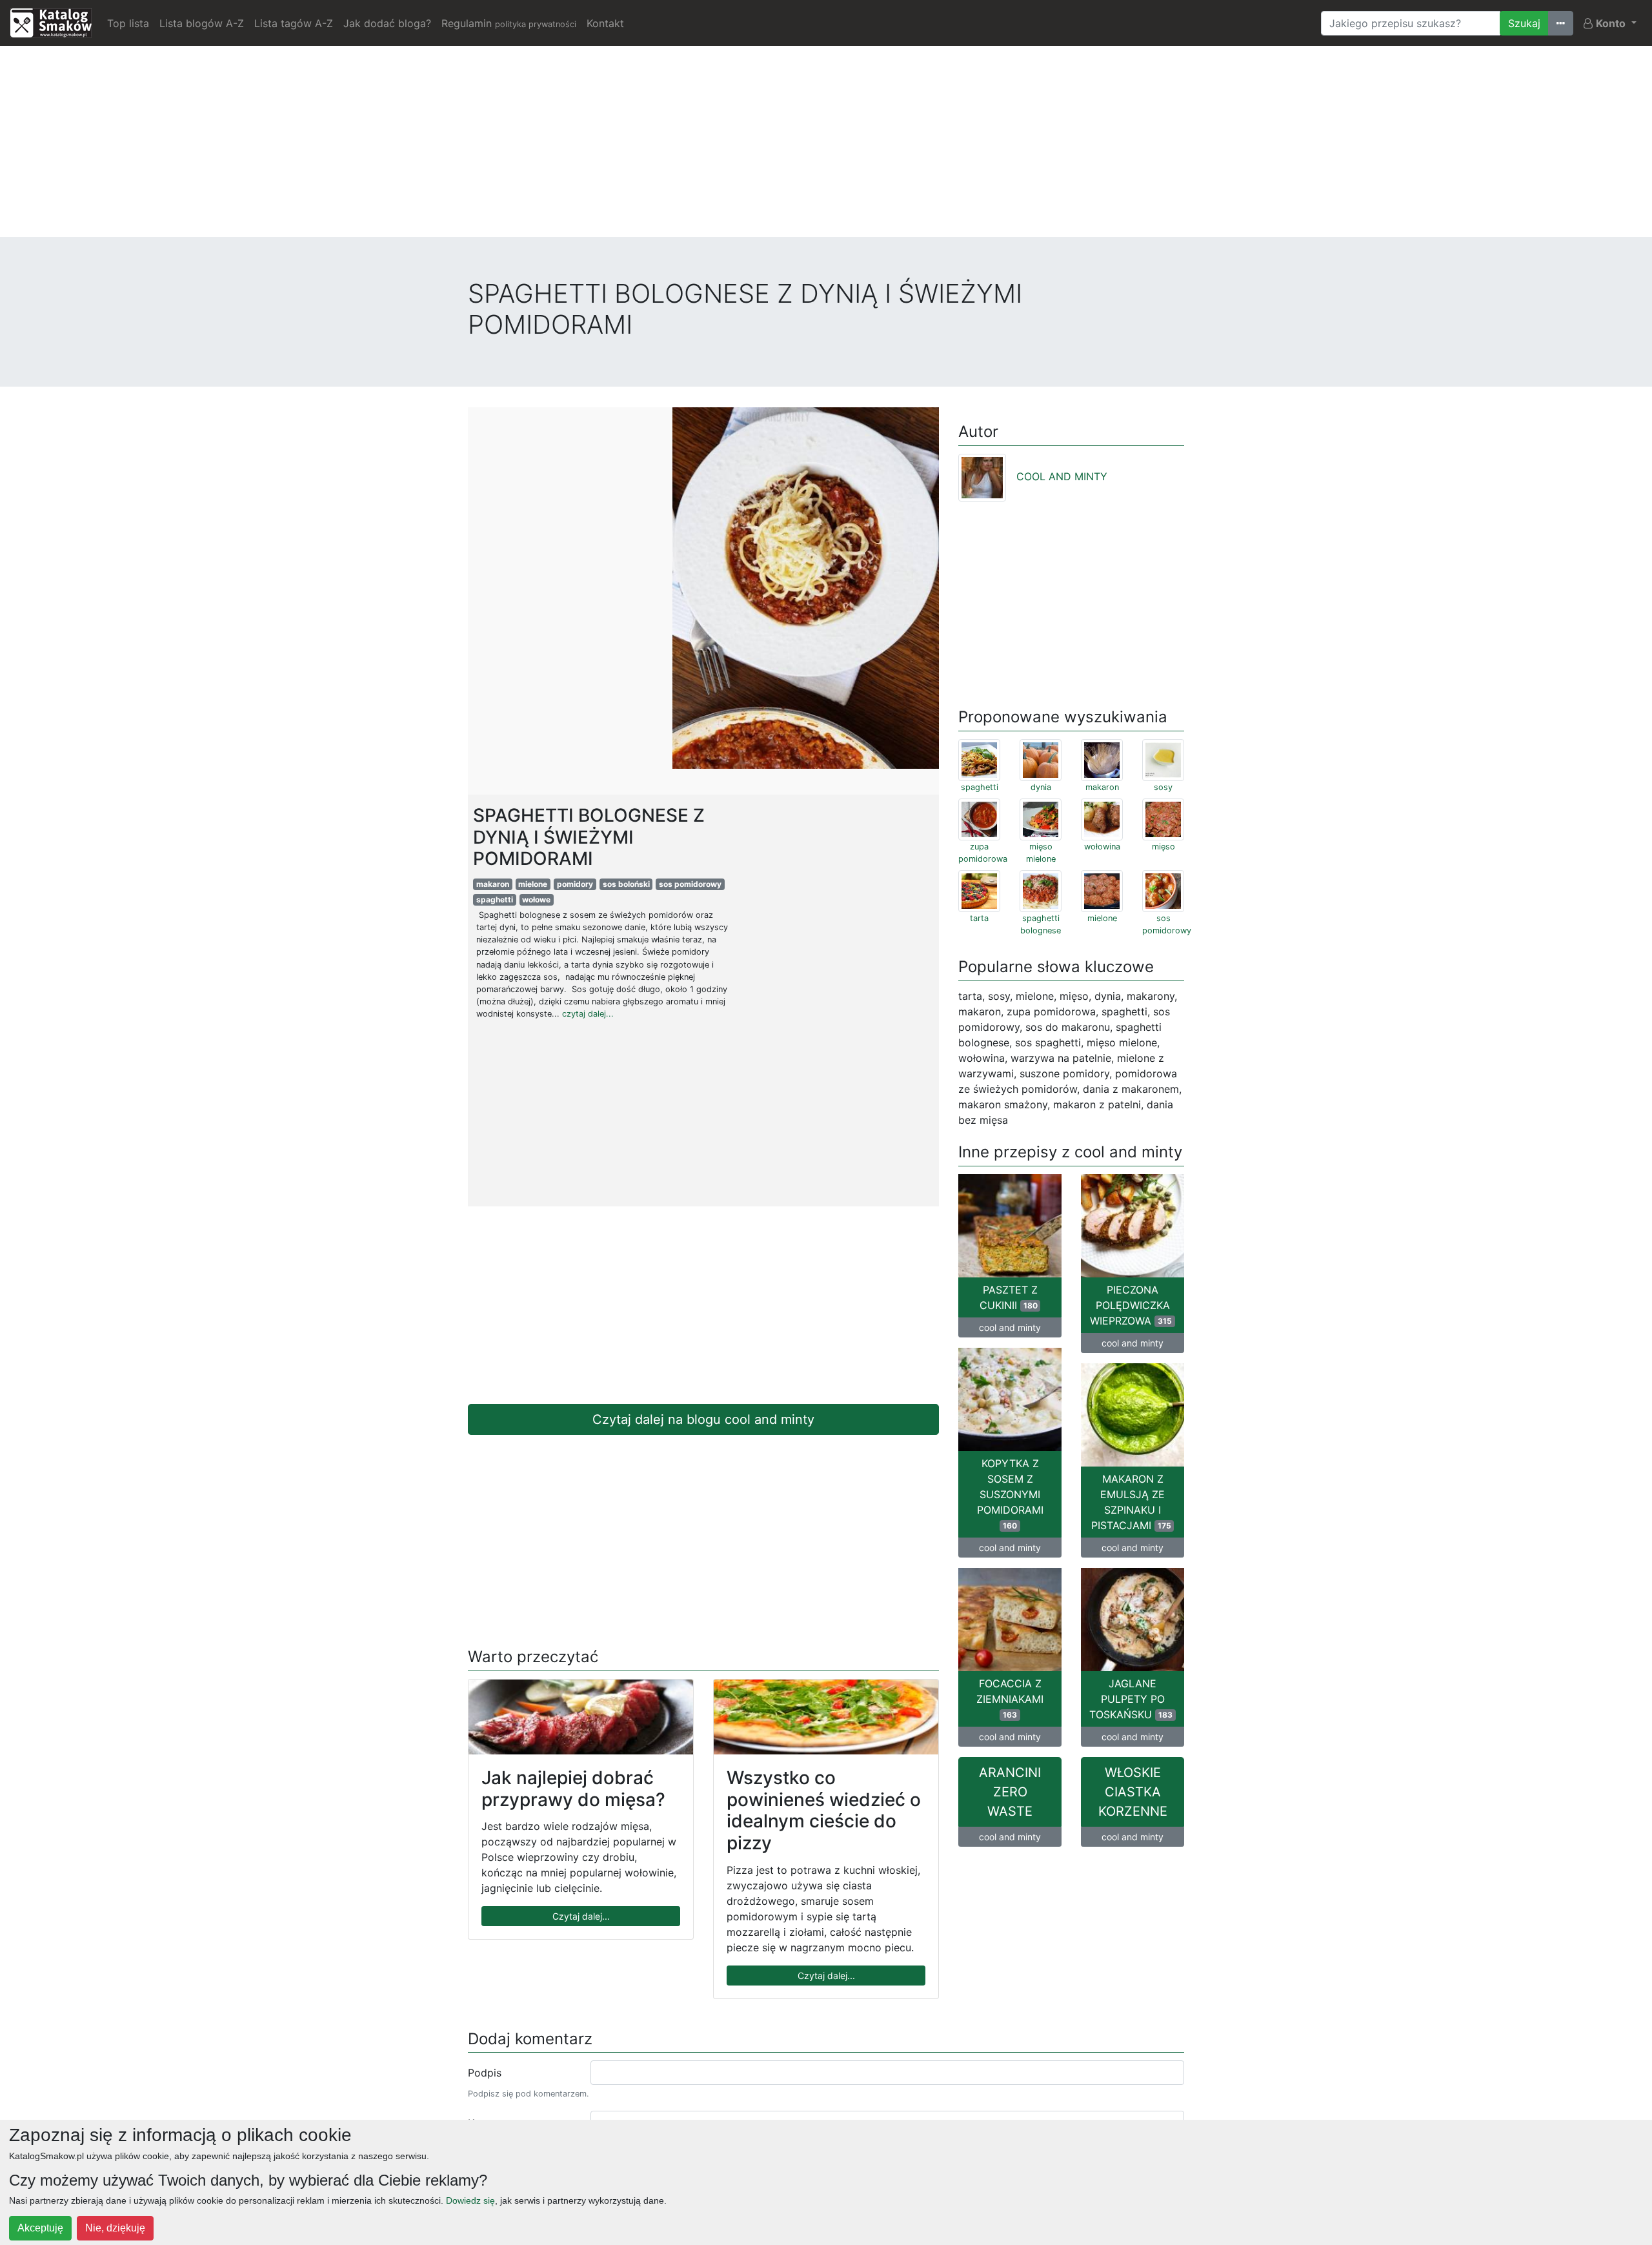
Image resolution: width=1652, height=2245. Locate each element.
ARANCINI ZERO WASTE (1010, 1792)
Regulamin (509, 23)
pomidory (575, 884)
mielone (533, 884)
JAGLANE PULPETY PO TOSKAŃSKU (1131, 1699)
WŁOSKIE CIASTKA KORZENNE (1133, 1792)
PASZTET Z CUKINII (1009, 1297)
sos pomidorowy (690, 884)
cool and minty (1010, 1327)
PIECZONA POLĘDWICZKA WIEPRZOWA (1131, 1305)
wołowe (536, 899)
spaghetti (495, 899)
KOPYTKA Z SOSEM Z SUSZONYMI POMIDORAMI (1010, 1494)
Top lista (128, 23)
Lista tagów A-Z (294, 23)
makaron (493, 884)
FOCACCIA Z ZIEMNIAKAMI (1010, 1698)
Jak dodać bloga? (387, 23)
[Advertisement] (826, 147)
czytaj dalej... (588, 1014)
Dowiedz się (470, 2200)
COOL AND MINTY (1062, 476)
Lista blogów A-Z (202, 23)
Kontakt (605, 23)
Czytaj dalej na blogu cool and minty (703, 1419)
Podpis (485, 2073)
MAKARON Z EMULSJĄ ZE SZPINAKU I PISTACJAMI (1131, 1502)
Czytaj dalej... (581, 1916)
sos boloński (626, 884)
